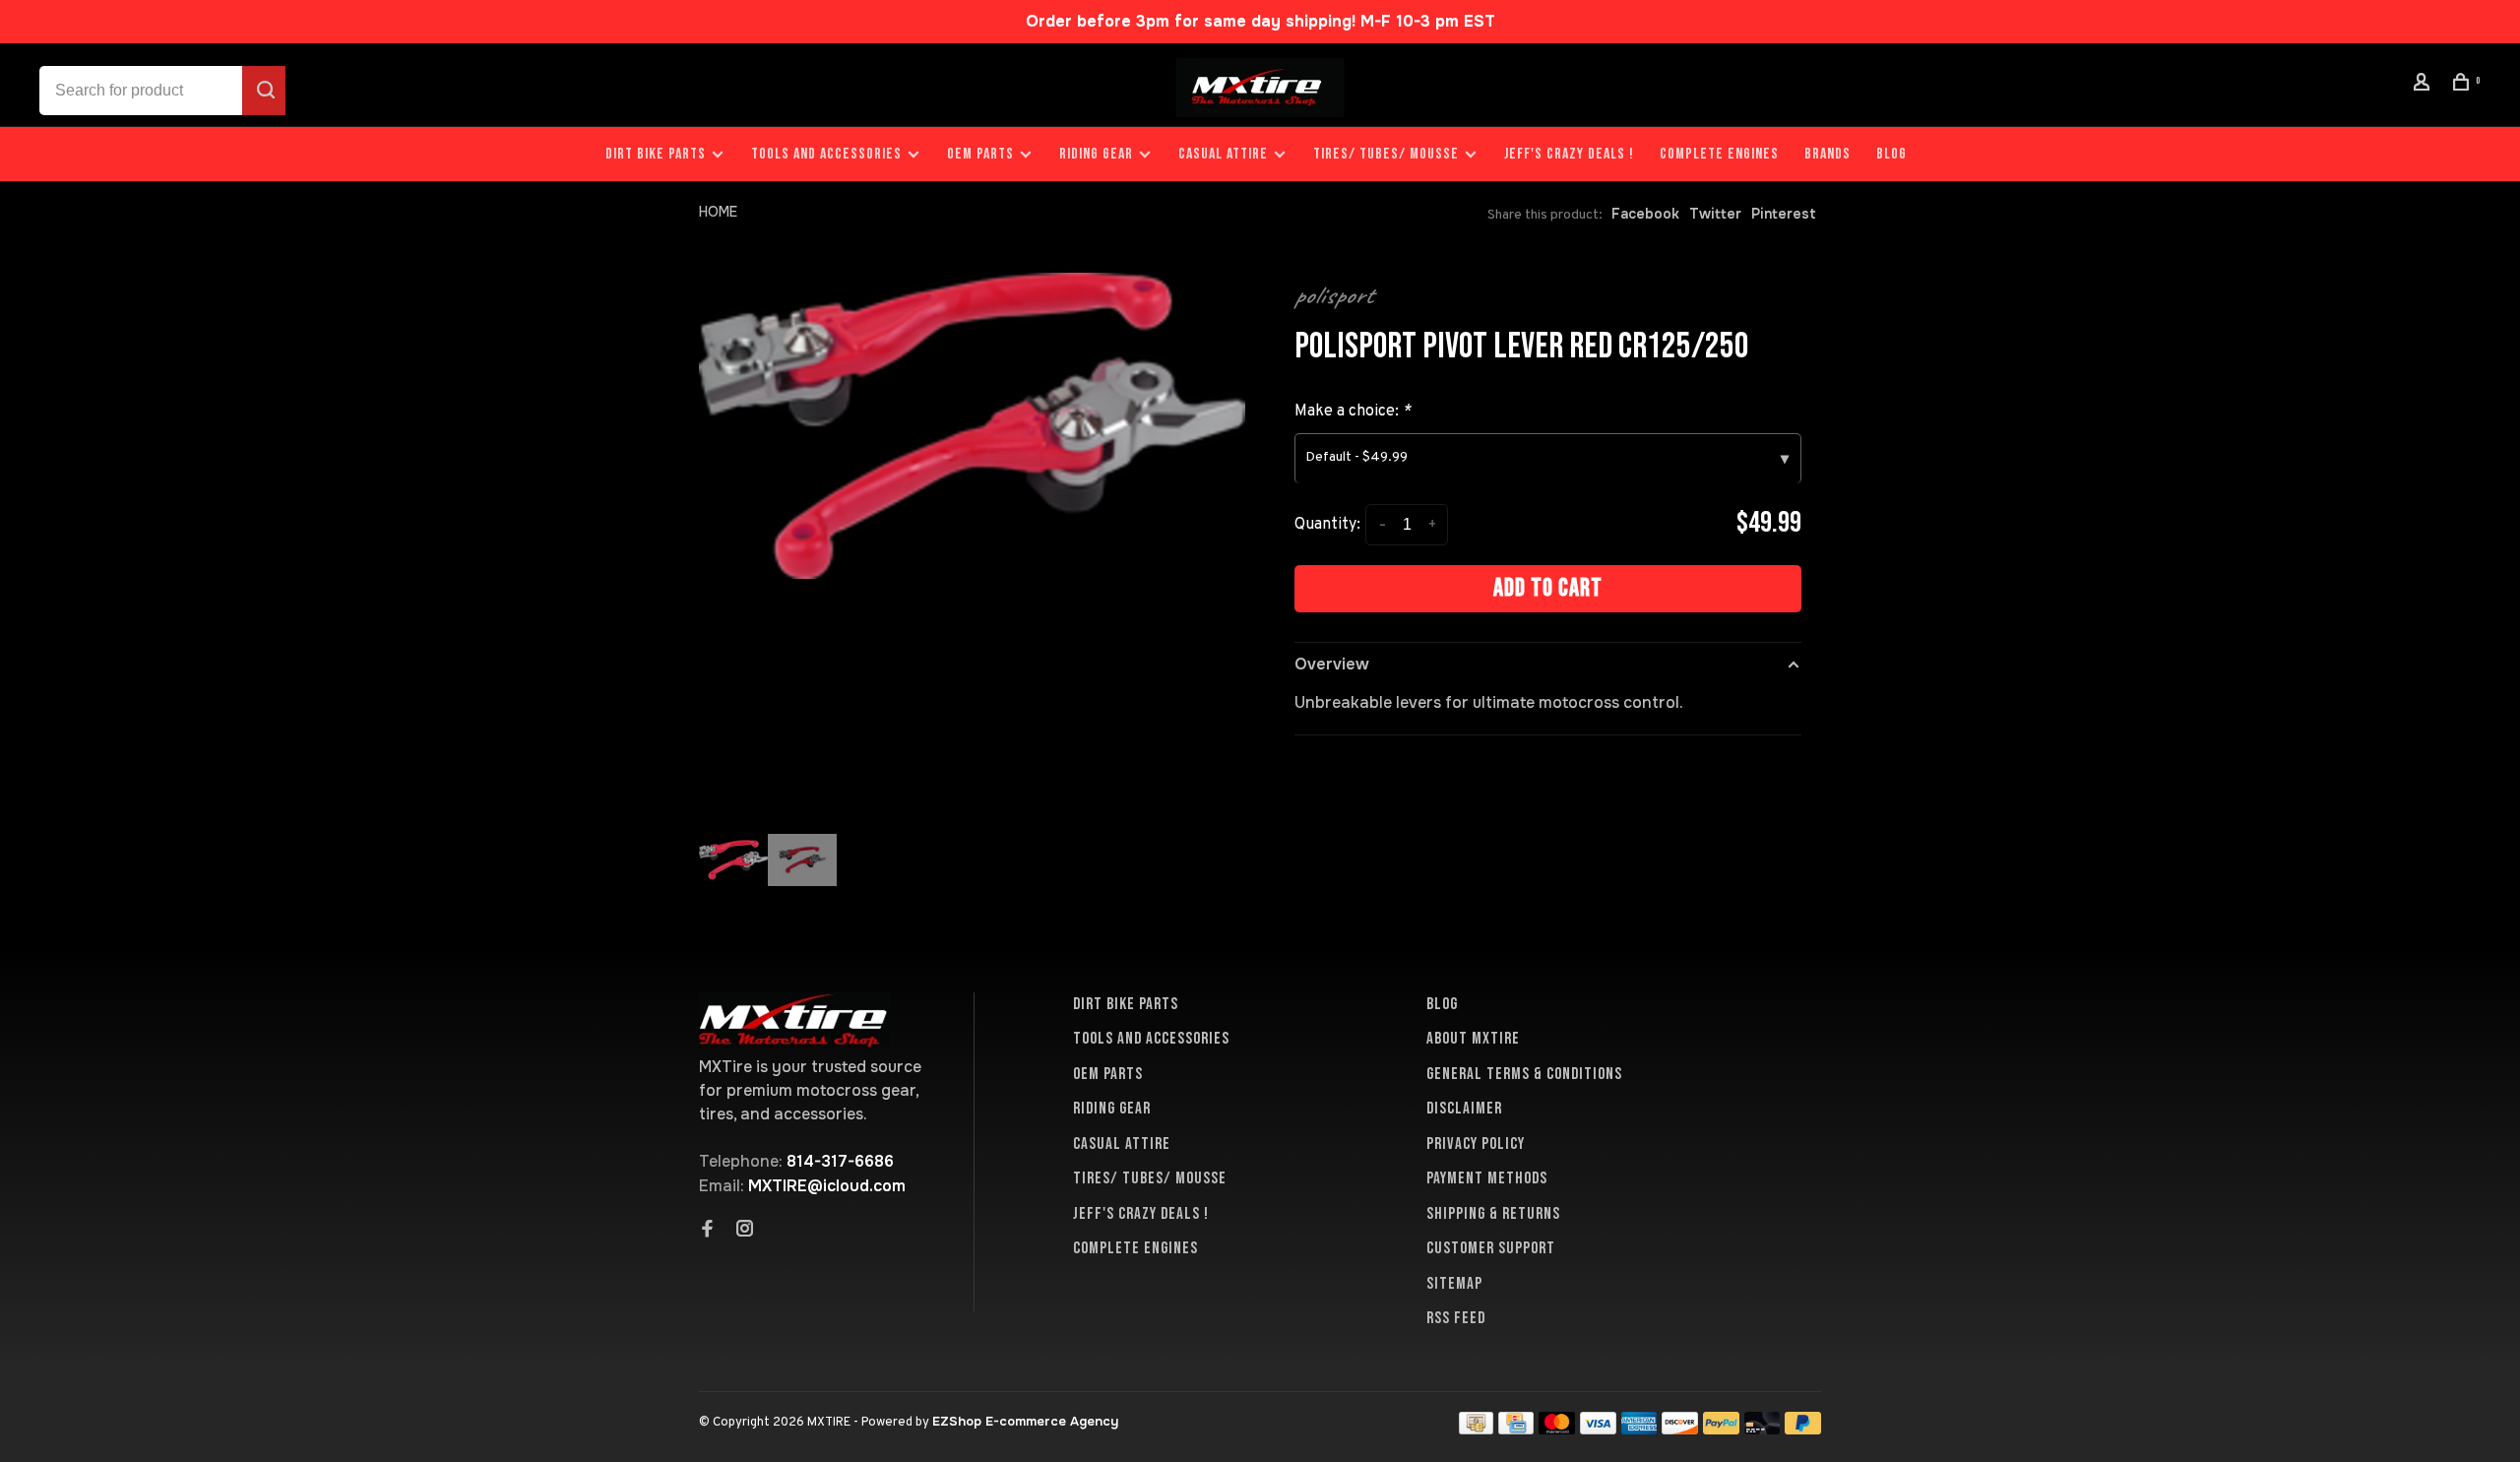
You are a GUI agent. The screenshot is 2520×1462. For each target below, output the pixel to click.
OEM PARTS (980, 154)
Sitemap (1454, 1284)
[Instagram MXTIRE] (745, 1231)
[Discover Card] (1680, 1429)
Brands (1827, 154)
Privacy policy (1476, 1144)
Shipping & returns (1493, 1214)
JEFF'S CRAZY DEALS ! (1569, 154)
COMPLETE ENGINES (1719, 154)
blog (1891, 154)
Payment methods (1487, 1178)
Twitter (1715, 214)
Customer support (1491, 1248)
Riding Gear (1096, 154)
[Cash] (1477, 1429)
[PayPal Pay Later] (1803, 1429)
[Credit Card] (1516, 1429)
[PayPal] (1721, 1429)
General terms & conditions (1524, 1074)
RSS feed (1456, 1318)
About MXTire (1473, 1039)
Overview (1332, 664)
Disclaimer (1464, 1109)
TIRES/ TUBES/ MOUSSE (1386, 154)
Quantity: (1327, 525)
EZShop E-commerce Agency (1025, 1421)
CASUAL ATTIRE (1223, 154)
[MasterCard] (1557, 1429)
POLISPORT (1334, 295)
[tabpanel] (972, 426)
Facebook (1645, 214)
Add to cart (1548, 588)
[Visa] (1598, 1429)
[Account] (2425, 85)
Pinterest (1784, 214)
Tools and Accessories (826, 154)
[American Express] (1639, 1429)
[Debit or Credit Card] (1763, 1429)
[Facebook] (708, 1231)
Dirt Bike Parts (658, 154)
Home (718, 212)
